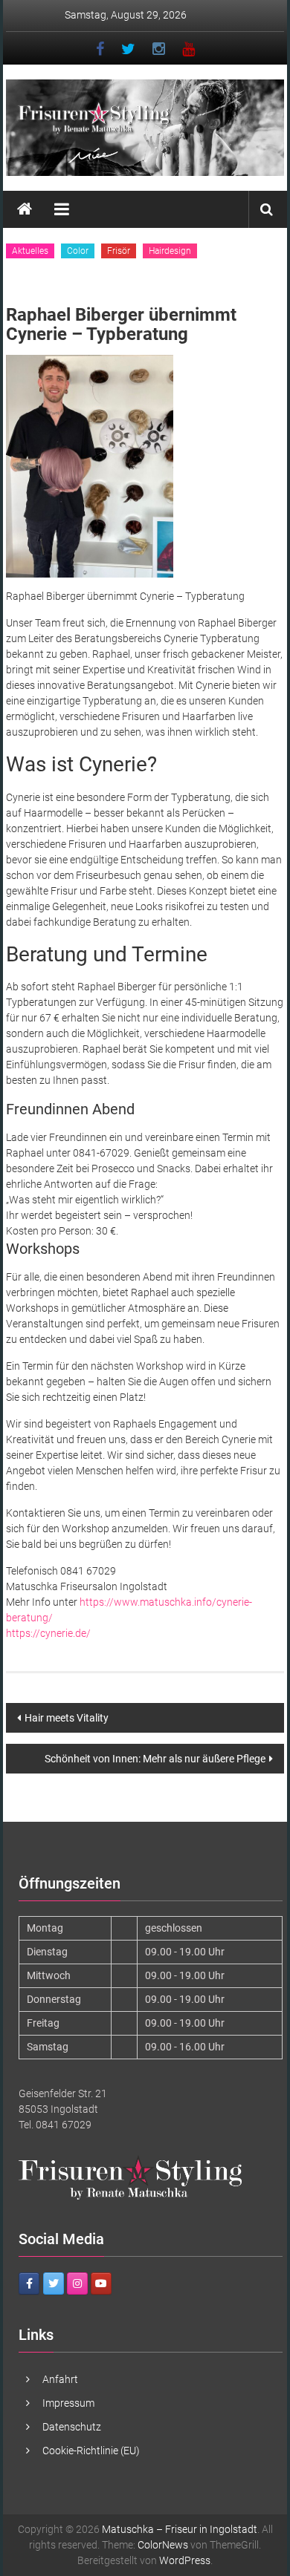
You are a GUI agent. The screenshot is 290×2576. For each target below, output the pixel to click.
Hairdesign (170, 251)
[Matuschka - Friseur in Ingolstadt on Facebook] (29, 2284)
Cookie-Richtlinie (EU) (91, 2451)
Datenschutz (72, 2427)
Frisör (119, 251)
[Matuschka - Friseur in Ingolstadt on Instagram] (77, 2284)
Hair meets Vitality (67, 1718)
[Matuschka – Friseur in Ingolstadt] (25, 209)
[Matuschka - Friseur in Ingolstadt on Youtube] (101, 2284)
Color (78, 251)
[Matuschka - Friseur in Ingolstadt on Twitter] (54, 2284)
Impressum (68, 2403)
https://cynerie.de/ (48, 1633)
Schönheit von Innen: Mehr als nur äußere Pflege (155, 1759)
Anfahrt (60, 2379)
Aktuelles (30, 251)
